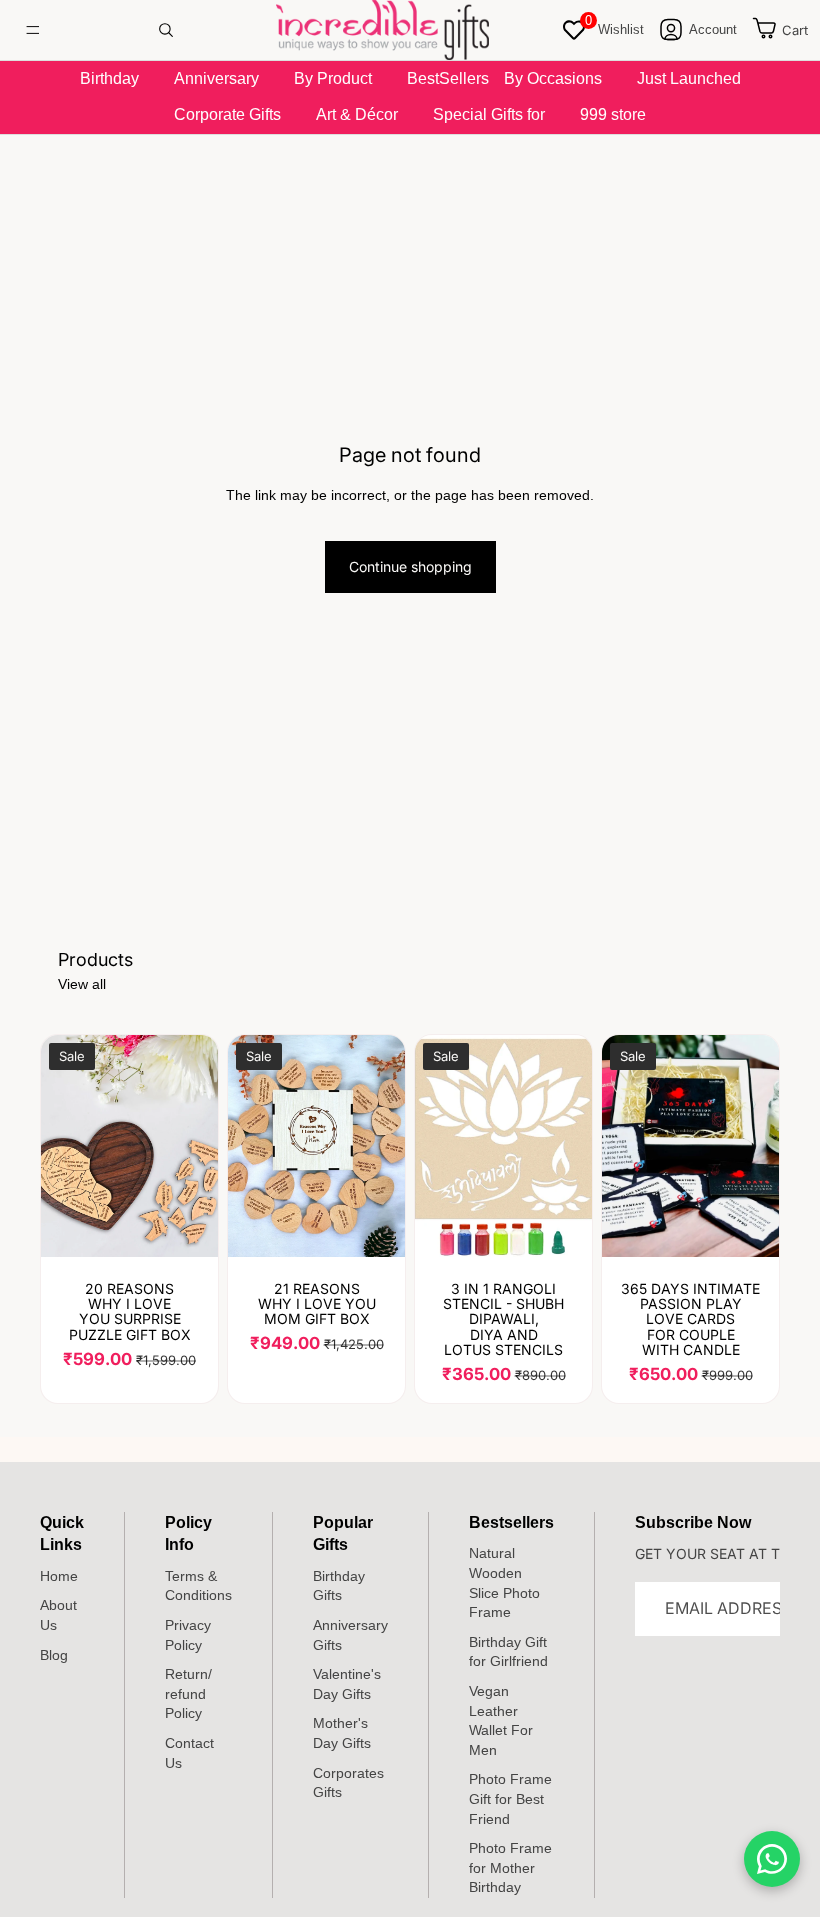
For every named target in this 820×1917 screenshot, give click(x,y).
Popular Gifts (343, 1533)
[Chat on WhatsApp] (772, 1859)
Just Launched (689, 78)
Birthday (109, 78)
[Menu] (33, 30)
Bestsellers (511, 1522)
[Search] (166, 30)
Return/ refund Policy (188, 1693)
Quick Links (62, 1533)
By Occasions (553, 78)
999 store (613, 114)
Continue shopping (410, 566)
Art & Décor (357, 114)
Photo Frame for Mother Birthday (510, 1867)
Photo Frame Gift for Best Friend (510, 1799)
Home (59, 1576)
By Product (333, 78)
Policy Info (188, 1533)
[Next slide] (383, 1146)
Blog (54, 1655)
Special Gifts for (489, 114)
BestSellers (448, 78)
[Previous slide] (250, 1146)
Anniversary (216, 78)
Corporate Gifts (227, 114)
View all (82, 984)
